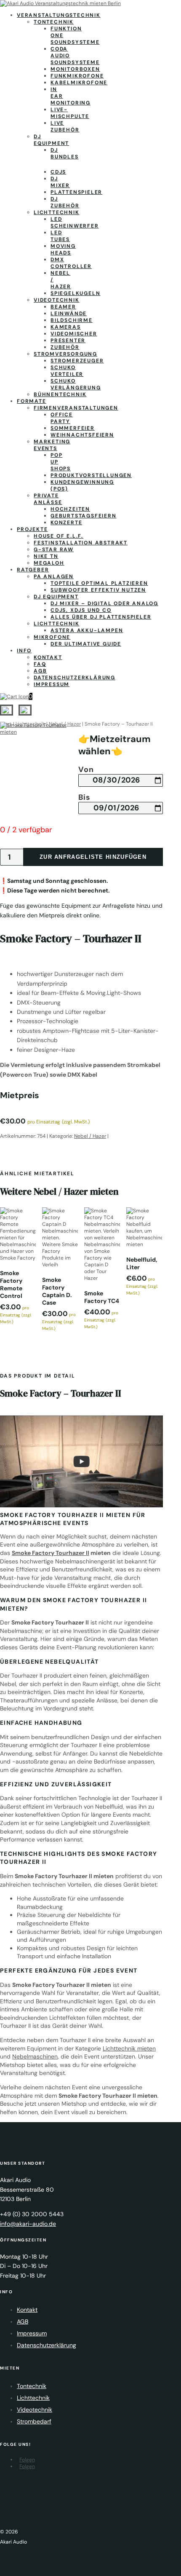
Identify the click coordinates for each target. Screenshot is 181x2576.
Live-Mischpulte (70, 113)
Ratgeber (33, 570)
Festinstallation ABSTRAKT (81, 543)
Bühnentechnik (60, 394)
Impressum (52, 684)
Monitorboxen (75, 69)
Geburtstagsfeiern (84, 516)
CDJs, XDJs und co (81, 610)
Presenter (68, 340)
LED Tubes (60, 236)
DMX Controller (71, 263)
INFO (24, 651)
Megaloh (49, 563)
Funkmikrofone (77, 76)
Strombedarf (34, 2421)
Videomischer (74, 334)
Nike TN (46, 556)
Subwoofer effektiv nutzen (98, 590)
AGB (40, 671)
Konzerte (66, 523)
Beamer (63, 307)
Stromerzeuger (77, 361)
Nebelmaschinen (35, 2056)
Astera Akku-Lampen (87, 630)
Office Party (62, 418)
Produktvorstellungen (91, 475)
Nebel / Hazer (90, 1136)
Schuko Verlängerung (76, 384)
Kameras (66, 327)
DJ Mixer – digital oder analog (104, 603)
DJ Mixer (60, 182)
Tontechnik (54, 22)
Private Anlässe (48, 499)
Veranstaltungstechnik (59, 15)
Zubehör (65, 347)
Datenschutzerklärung (75, 678)
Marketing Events (52, 445)
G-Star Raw (54, 550)
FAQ (40, 664)
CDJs (58, 172)
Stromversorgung (65, 354)
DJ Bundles (65, 153)
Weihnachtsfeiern (82, 435)
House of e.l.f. (59, 536)
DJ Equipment (51, 140)
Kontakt (48, 657)
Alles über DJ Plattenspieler (101, 617)
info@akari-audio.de (28, 2224)
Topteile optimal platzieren (99, 583)
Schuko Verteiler (67, 371)
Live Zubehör (65, 126)
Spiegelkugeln (75, 293)
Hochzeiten (70, 509)
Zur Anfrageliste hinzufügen (93, 857)
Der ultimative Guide (86, 644)
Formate (32, 401)
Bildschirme (72, 320)
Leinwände (69, 314)
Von (86, 770)
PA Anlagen (54, 576)
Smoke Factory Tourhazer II (51, 1553)
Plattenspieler (76, 192)
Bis (84, 798)
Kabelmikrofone (79, 83)
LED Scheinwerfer (75, 222)
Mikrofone (52, 637)
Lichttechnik (57, 212)
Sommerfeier (73, 428)
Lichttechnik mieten (129, 2048)
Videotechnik (57, 300)
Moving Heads (63, 249)
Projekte (32, 529)
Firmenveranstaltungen (76, 408)
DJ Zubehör (65, 202)
